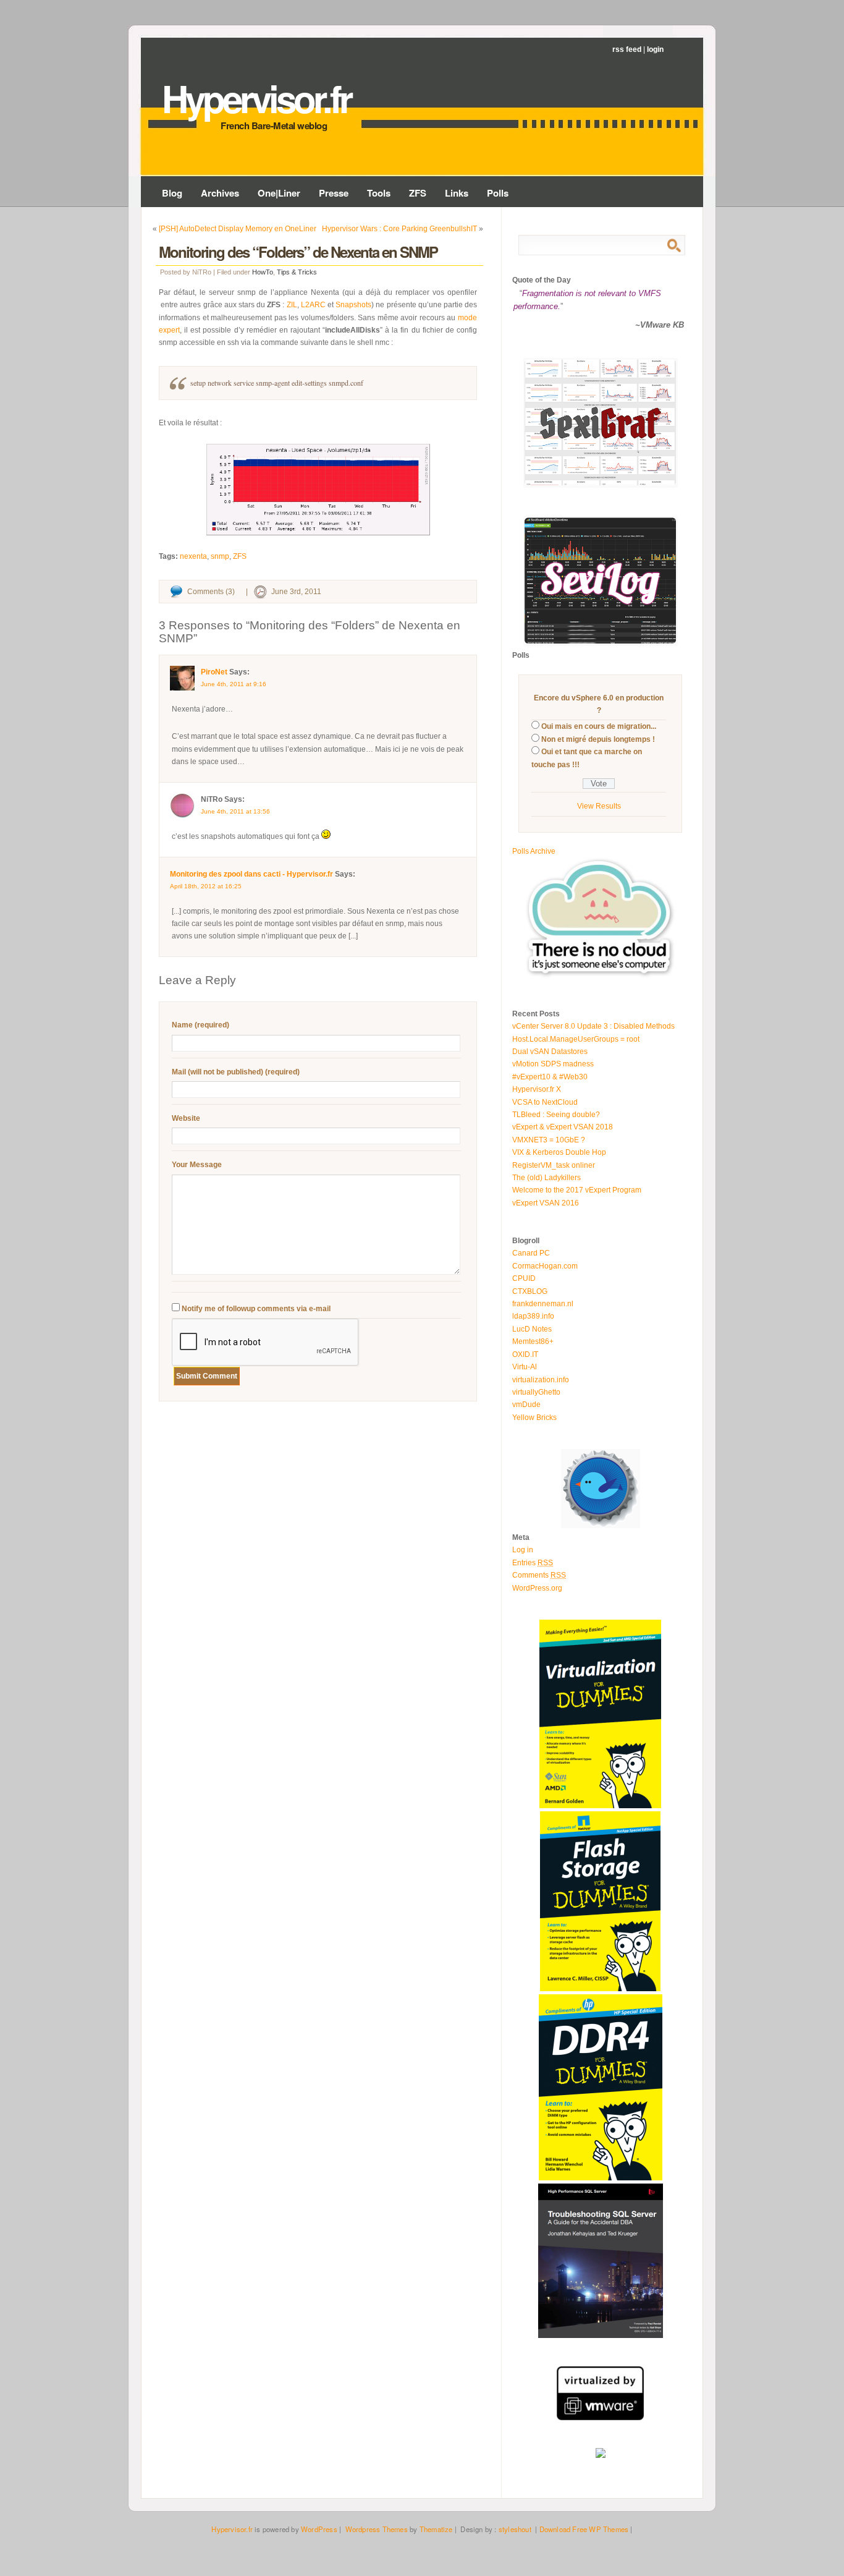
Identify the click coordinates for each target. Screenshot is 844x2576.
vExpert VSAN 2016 (546, 1203)
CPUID (524, 1278)
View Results (599, 806)
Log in (523, 1550)
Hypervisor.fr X (537, 1089)
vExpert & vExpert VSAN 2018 (563, 1127)
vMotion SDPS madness (553, 1064)
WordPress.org (537, 1588)
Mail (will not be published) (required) (236, 1072)
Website (186, 1118)
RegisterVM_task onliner (554, 1165)
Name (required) (200, 1025)
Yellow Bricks (534, 1418)
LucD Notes (532, 1329)
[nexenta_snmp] (318, 490)
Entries (533, 1563)
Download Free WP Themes (584, 2529)
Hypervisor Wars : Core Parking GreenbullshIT (399, 229)
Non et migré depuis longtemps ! (598, 739)
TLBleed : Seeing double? (556, 1115)
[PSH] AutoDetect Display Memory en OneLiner (238, 229)
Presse (334, 193)
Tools (379, 193)
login (655, 49)
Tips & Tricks (297, 272)
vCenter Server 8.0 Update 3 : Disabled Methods (593, 1026)
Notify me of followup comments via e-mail (256, 1309)
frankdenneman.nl (543, 1304)
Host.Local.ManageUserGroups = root (576, 1039)
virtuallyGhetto (536, 1392)
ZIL (292, 305)
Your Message (197, 1165)
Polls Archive (534, 851)
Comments (539, 1575)
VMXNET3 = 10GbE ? (549, 1140)
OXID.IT (525, 1354)
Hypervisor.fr (256, 98)
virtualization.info (541, 1380)
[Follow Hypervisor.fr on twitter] (601, 1526)
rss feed (627, 49)
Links (457, 193)
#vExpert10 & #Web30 (550, 1077)
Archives (220, 193)
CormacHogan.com (545, 1266)
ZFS (418, 193)
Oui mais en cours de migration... (599, 726)
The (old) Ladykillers (546, 1178)
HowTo (263, 272)
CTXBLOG (530, 1291)
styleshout (515, 2529)
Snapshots (353, 305)
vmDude (526, 1405)
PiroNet (214, 672)
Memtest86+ (533, 1341)
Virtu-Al (525, 1367)
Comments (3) (211, 592)
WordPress (319, 2529)
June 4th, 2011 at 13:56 (235, 811)
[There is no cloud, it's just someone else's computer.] (601, 977)
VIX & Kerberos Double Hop (559, 1152)
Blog (172, 193)
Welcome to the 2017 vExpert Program (577, 1190)
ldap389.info (533, 1316)
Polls (498, 193)
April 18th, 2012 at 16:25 (206, 886)
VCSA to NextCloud (545, 1102)
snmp (220, 556)
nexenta (193, 556)
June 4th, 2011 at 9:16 (234, 684)
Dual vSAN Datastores (550, 1052)
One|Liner (279, 193)
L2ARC (313, 305)
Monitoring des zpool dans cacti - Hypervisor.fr (251, 874)
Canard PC (531, 1253)
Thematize (436, 2529)
